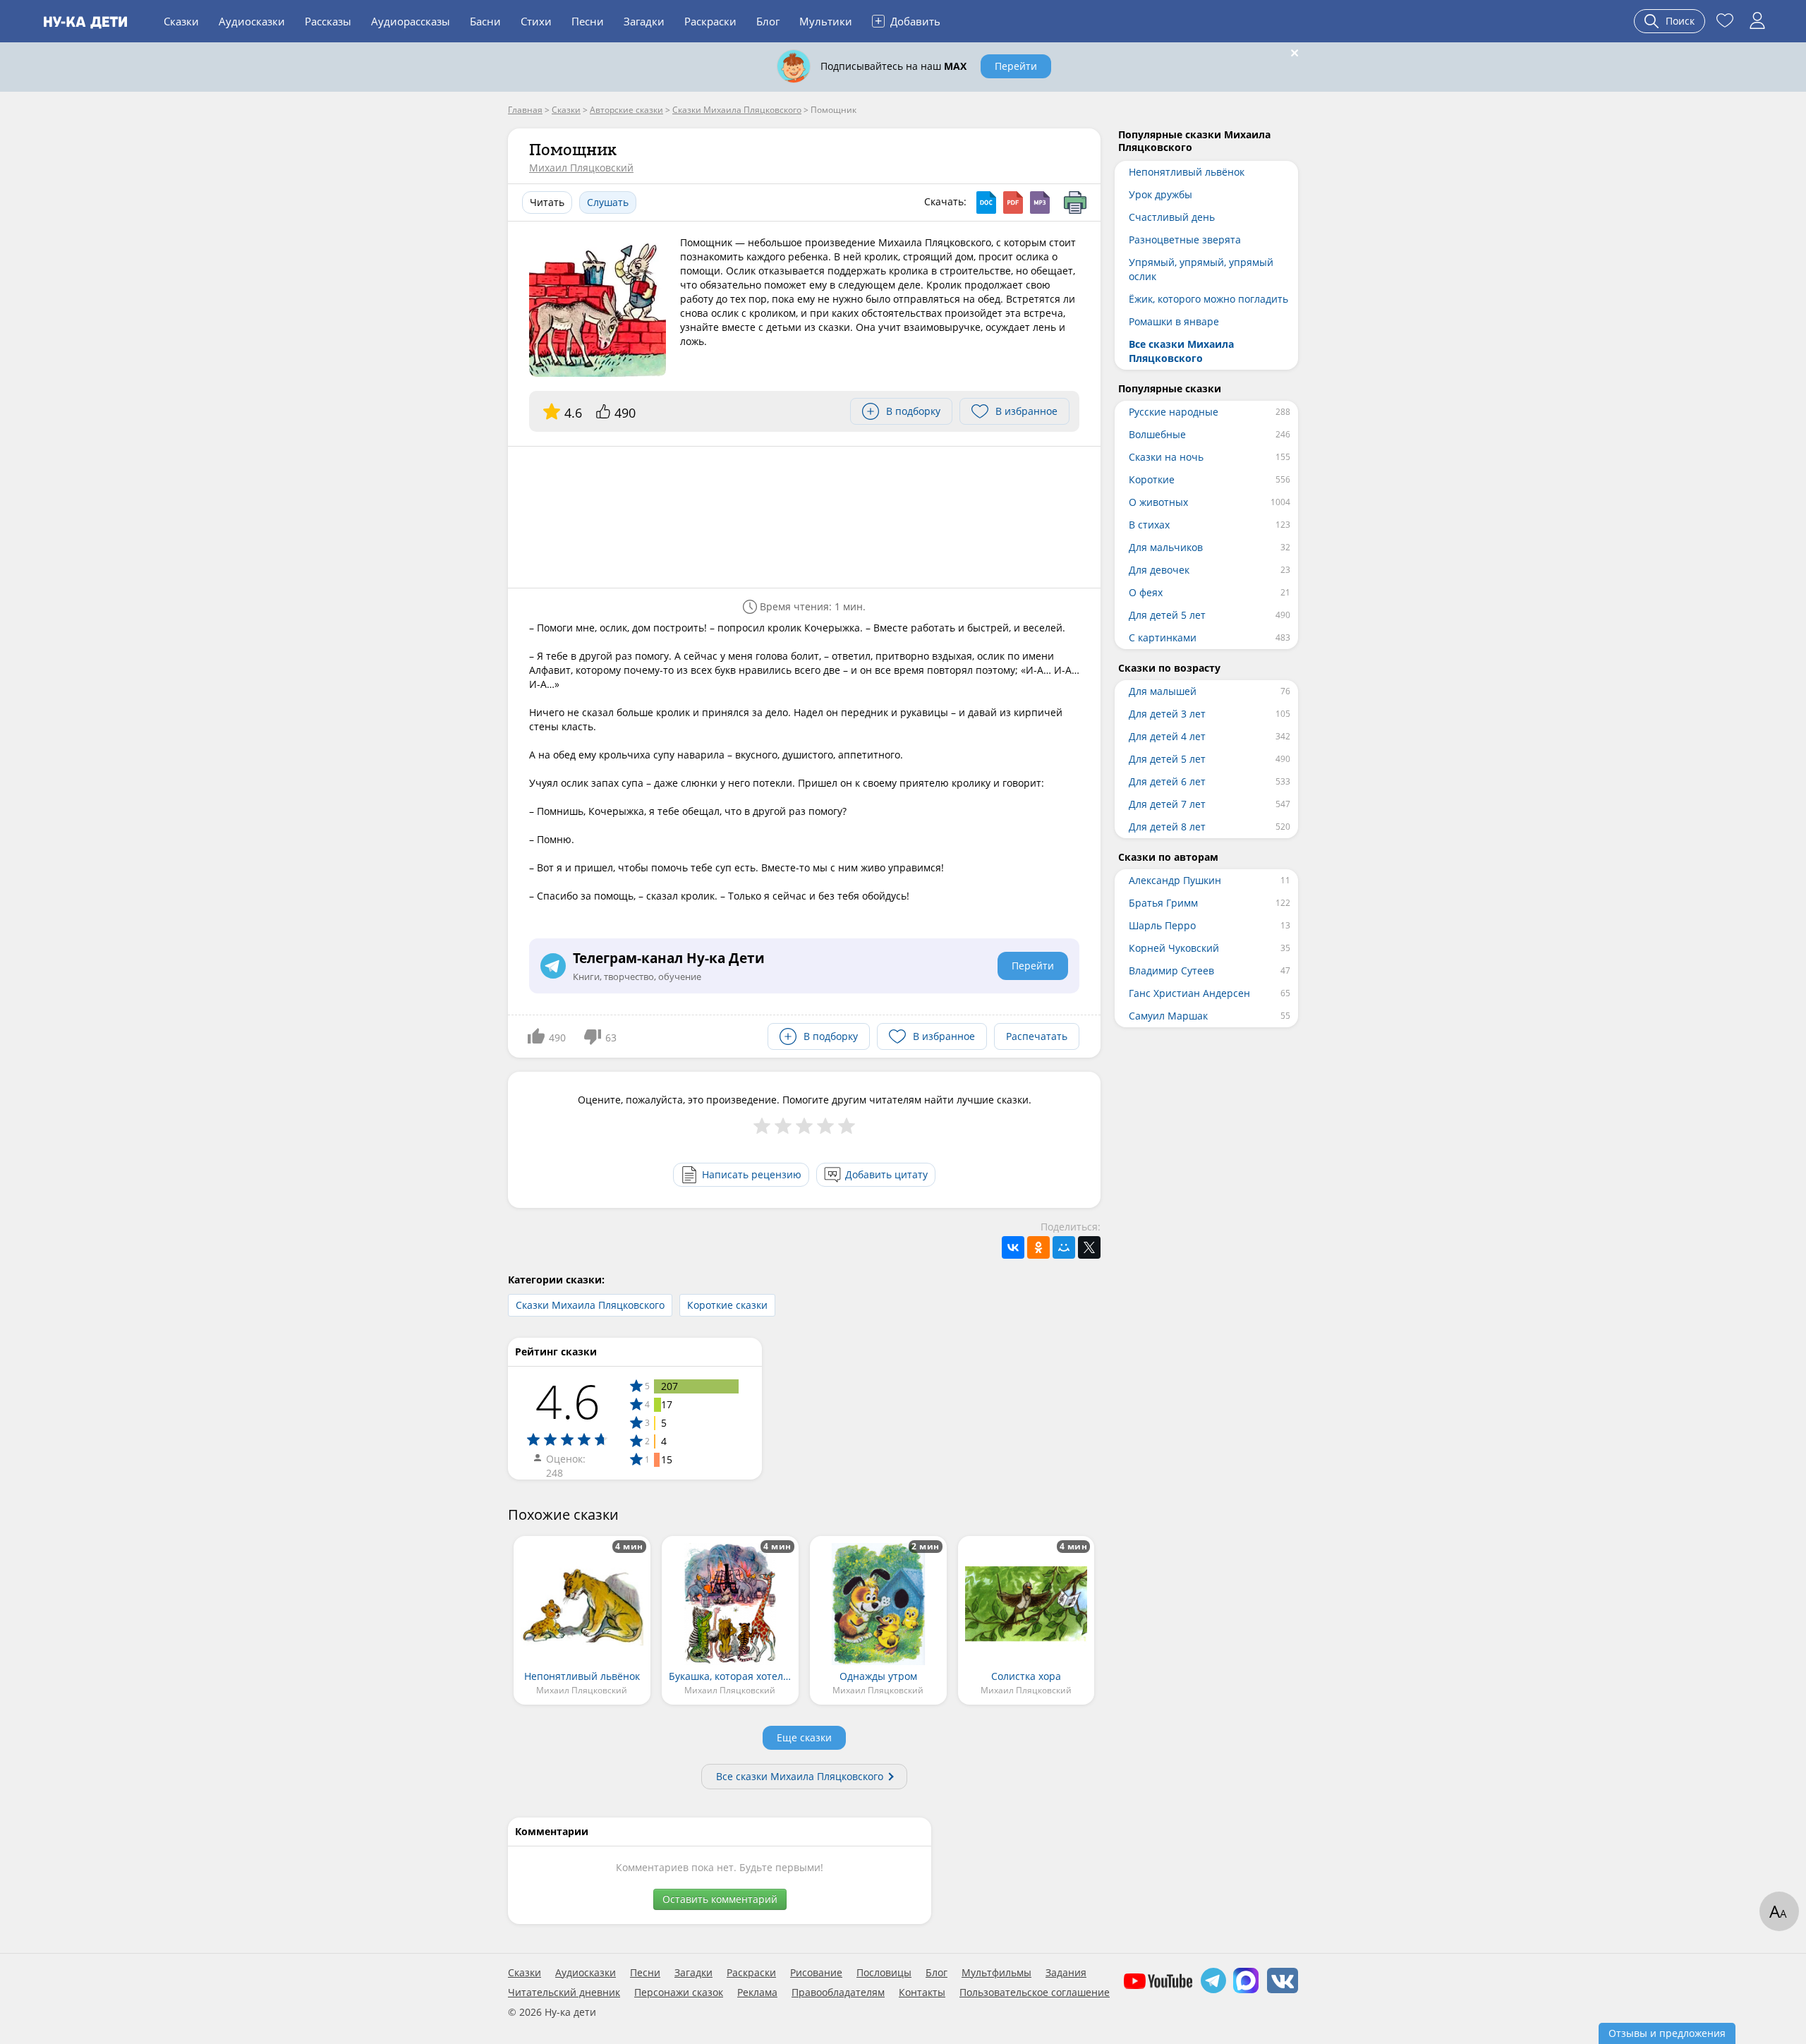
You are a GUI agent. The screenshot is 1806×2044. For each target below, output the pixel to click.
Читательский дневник (564, 1992)
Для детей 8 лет (1167, 827)
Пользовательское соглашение (1035, 1992)
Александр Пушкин (1175, 880)
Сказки (181, 21)
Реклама (757, 1992)
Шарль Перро (1162, 925)
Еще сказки (804, 1737)
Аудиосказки (252, 21)
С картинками (1163, 637)
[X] (1089, 1247)
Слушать (608, 202)
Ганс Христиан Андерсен (1189, 993)
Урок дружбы (1160, 194)
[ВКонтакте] (1013, 1247)
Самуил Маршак (1168, 1016)
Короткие (1152, 479)
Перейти (1016, 66)
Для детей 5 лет (1167, 615)
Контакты (922, 1992)
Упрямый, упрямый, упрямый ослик (1201, 269)
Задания (1066, 1973)
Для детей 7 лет (1167, 804)
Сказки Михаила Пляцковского (590, 1305)
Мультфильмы (996, 1973)
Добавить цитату (886, 1174)
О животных (1158, 502)
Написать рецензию (752, 1174)
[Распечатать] (1075, 202)
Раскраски (710, 21)
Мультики (826, 21)
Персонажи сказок (679, 1992)
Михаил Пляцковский (581, 168)
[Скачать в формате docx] (986, 202)
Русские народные (1174, 412)
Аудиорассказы (411, 21)
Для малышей (1163, 691)
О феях (1146, 592)
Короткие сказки (727, 1305)
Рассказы (328, 21)
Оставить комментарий (720, 1899)
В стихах (1149, 525)
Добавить (908, 20)
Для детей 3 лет (1167, 714)
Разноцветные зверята (1185, 240)
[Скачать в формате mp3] (1040, 202)
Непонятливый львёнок (1187, 172)
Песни (588, 21)
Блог (768, 21)
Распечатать (1037, 1036)
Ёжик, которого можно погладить (1208, 299)
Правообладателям (838, 1992)
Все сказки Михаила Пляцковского (800, 1776)
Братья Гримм (1163, 903)
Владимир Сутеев (1171, 970)
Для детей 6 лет (1167, 781)
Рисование (816, 1973)
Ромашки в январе (1174, 321)
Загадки (644, 21)
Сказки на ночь (1166, 457)
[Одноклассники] (1038, 1247)
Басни (485, 21)
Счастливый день (1172, 217)
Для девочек (1159, 570)
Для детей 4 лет (1167, 736)
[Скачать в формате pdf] (1013, 202)
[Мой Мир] (1064, 1247)
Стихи (536, 21)
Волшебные (1157, 434)
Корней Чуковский (1174, 948)
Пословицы (884, 1973)
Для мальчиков (1166, 547)
